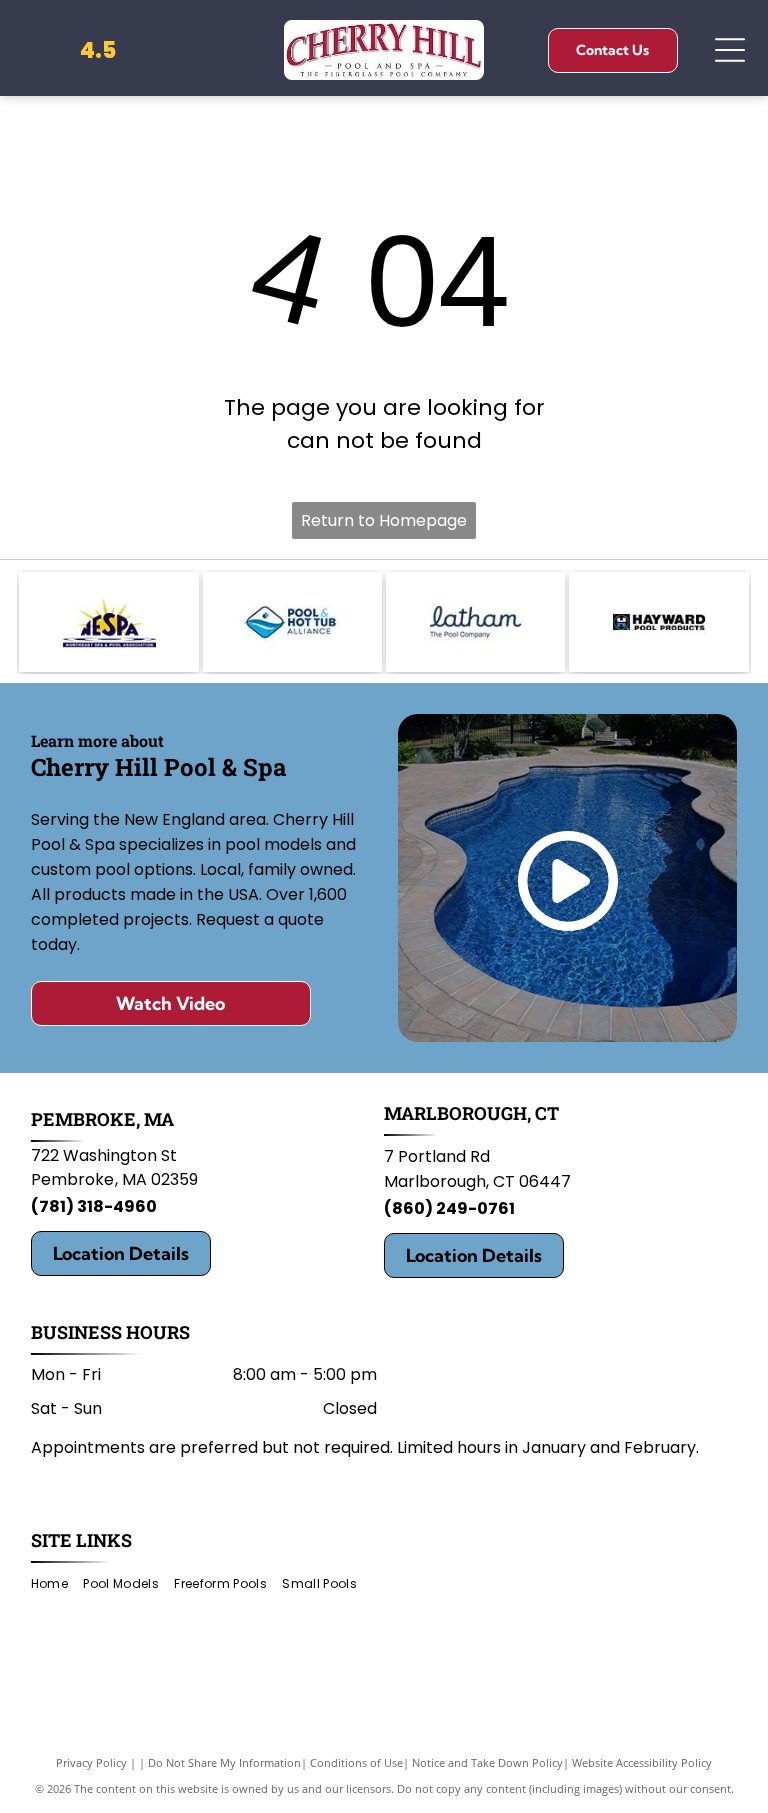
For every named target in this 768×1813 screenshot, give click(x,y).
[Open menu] (730, 50)
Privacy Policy (91, 1762)
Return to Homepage (384, 520)
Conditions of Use (356, 1762)
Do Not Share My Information (224, 1762)
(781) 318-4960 (94, 1206)
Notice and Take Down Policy (487, 1762)
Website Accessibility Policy (642, 1762)
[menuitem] (57, 1584)
